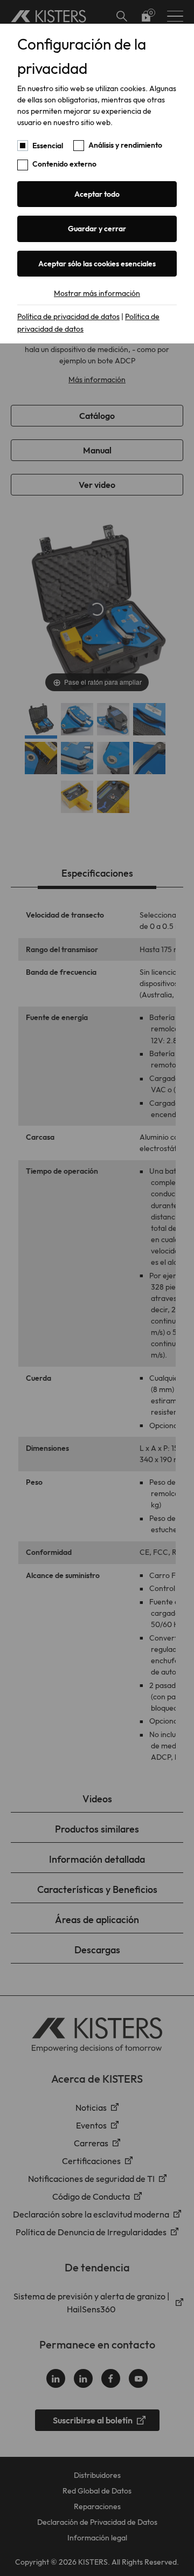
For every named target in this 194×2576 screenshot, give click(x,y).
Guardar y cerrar (97, 229)
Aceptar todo (97, 194)
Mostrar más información (97, 293)
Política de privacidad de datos (68, 316)
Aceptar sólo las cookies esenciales (97, 264)
